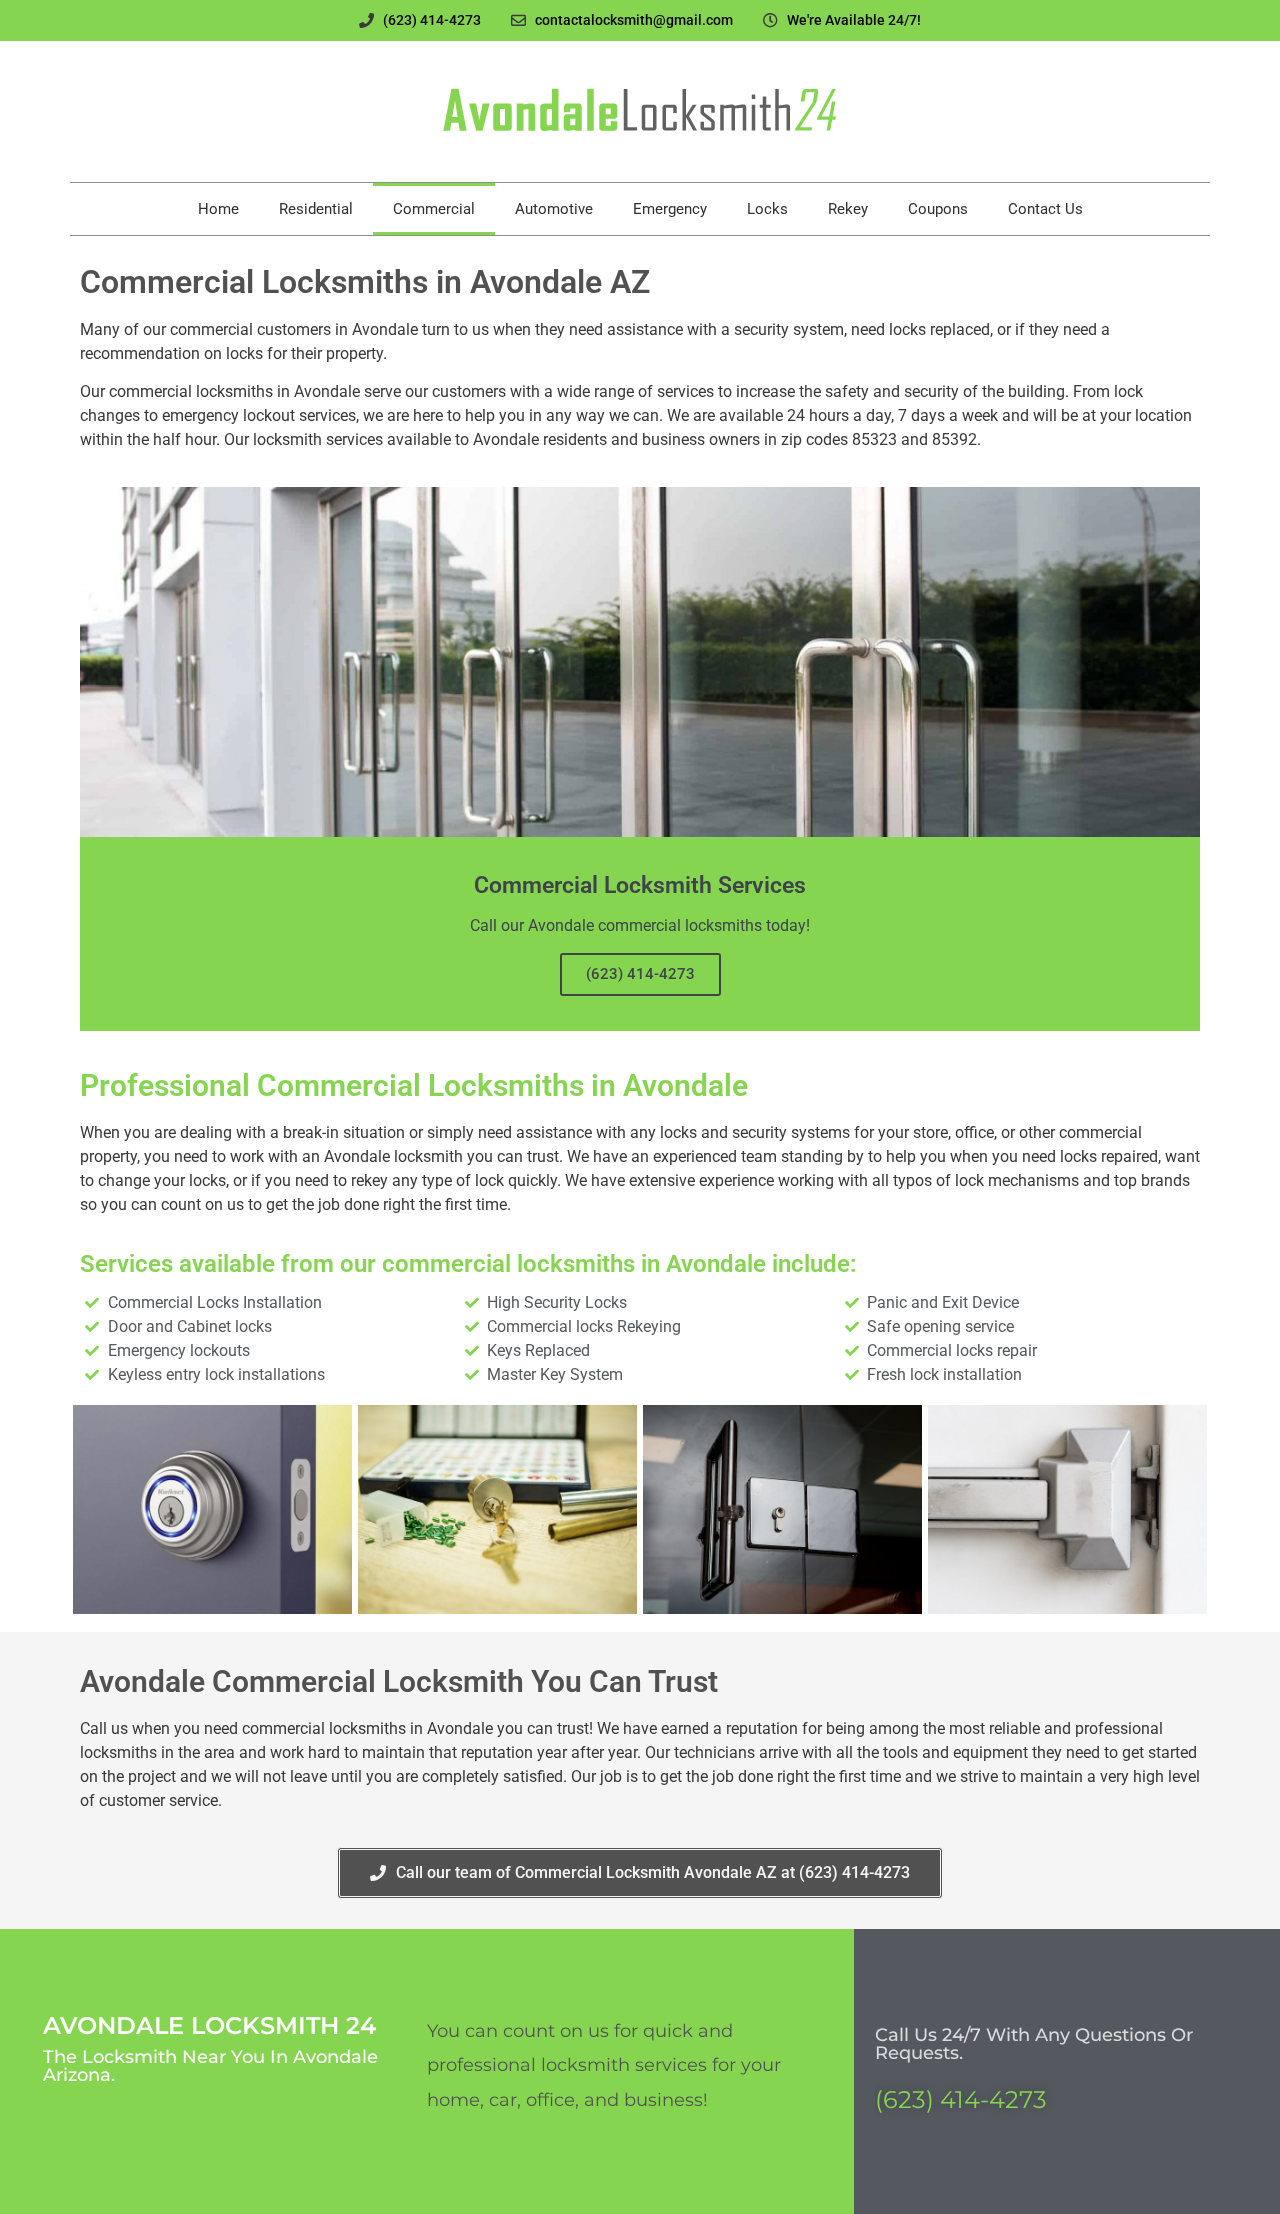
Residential (316, 209)
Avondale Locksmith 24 (209, 2025)
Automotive (554, 209)
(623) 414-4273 (640, 974)
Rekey (848, 209)
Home (218, 209)
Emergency (670, 209)
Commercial (434, 209)
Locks (767, 209)
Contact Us (1045, 209)
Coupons (938, 209)
